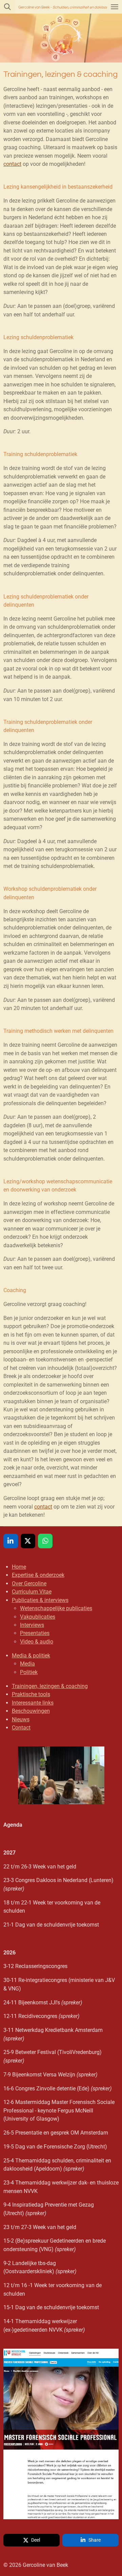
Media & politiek (31, 1656)
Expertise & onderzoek (38, 1575)
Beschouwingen (31, 1711)
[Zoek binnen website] (7, 7)
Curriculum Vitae (32, 1592)
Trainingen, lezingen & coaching (50, 1686)
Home (19, 1567)
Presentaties (35, 1633)
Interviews (32, 1625)
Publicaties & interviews (40, 1600)
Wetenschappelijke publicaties (56, 1608)
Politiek (29, 1672)
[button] (113, 1753)
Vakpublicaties (38, 1617)
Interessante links (33, 1703)
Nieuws (21, 1719)
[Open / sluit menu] (115, 7)
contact (12, 164)
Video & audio (37, 1642)
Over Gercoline (29, 1583)
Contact (21, 1728)
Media (27, 1664)
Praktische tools (31, 1694)
